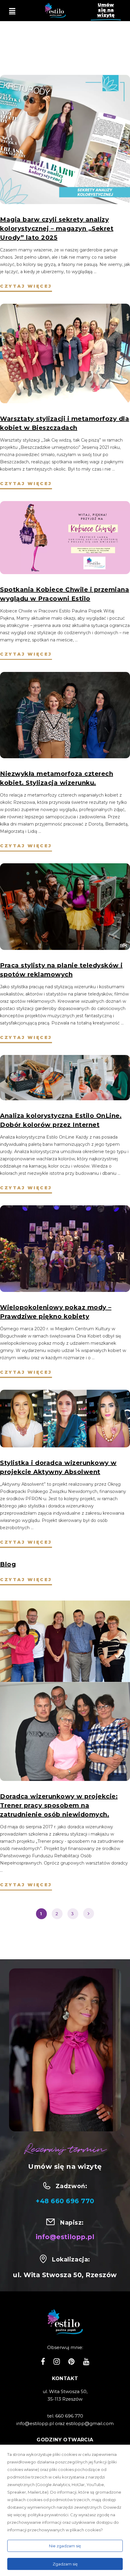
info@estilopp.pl (65, 2237)
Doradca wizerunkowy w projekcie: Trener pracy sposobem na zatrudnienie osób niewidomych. (59, 1805)
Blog (8, 1564)
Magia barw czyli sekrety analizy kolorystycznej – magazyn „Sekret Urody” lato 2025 (57, 229)
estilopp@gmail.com (90, 2423)
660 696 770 (69, 2416)
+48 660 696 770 (65, 2201)
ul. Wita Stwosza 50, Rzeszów (65, 2275)
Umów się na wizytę (106, 10)
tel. (51, 2416)
